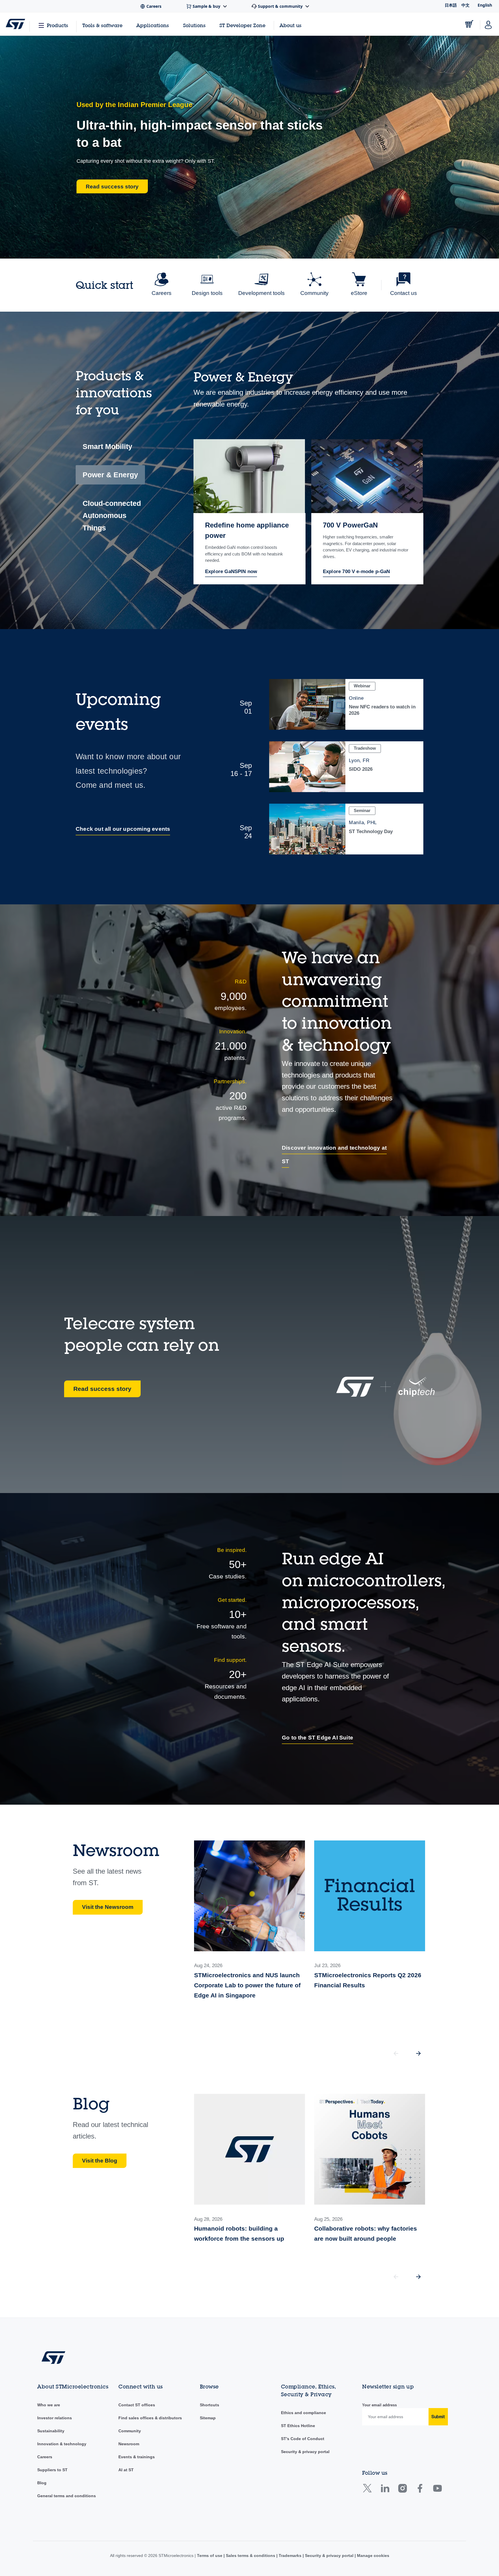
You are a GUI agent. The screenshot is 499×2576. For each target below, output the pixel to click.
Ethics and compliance (304, 2413)
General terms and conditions (67, 2496)
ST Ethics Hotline (298, 2426)
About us (291, 25)
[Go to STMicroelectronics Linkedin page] (385, 2490)
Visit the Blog (100, 2161)
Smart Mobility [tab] (107, 446)
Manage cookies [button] (373, 2556)
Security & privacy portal (305, 2452)
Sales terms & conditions (251, 2556)
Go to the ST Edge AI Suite (318, 1738)
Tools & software (102, 25)
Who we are (49, 2405)
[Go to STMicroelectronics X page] (369, 2490)
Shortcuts (210, 2405)
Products (57, 25)
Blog (42, 2483)
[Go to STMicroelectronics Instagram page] (402, 2490)
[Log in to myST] (488, 24)
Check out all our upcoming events (123, 829)
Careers (45, 2457)
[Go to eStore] (469, 24)
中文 (466, 5)
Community (130, 2431)
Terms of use (210, 2556)
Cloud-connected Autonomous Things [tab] (112, 516)
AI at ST (126, 2470)
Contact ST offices (137, 2405)
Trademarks (290, 2556)
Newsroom (129, 2444)
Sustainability (51, 2431)
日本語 (451, 5)
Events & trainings (137, 2457)
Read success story (102, 1389)
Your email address (379, 2405)
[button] (418, 2053)
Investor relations (55, 2418)
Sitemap (208, 2418)
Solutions (194, 25)
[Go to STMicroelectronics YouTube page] (437, 2490)
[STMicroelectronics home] (15, 24)
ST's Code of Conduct (303, 2439)
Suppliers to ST (52, 2470)
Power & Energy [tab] (110, 475)
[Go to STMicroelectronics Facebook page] (420, 2490)
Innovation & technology (62, 2444)
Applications (153, 25)
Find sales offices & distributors (150, 2418)
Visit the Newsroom (108, 1907)
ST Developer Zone (242, 25)
